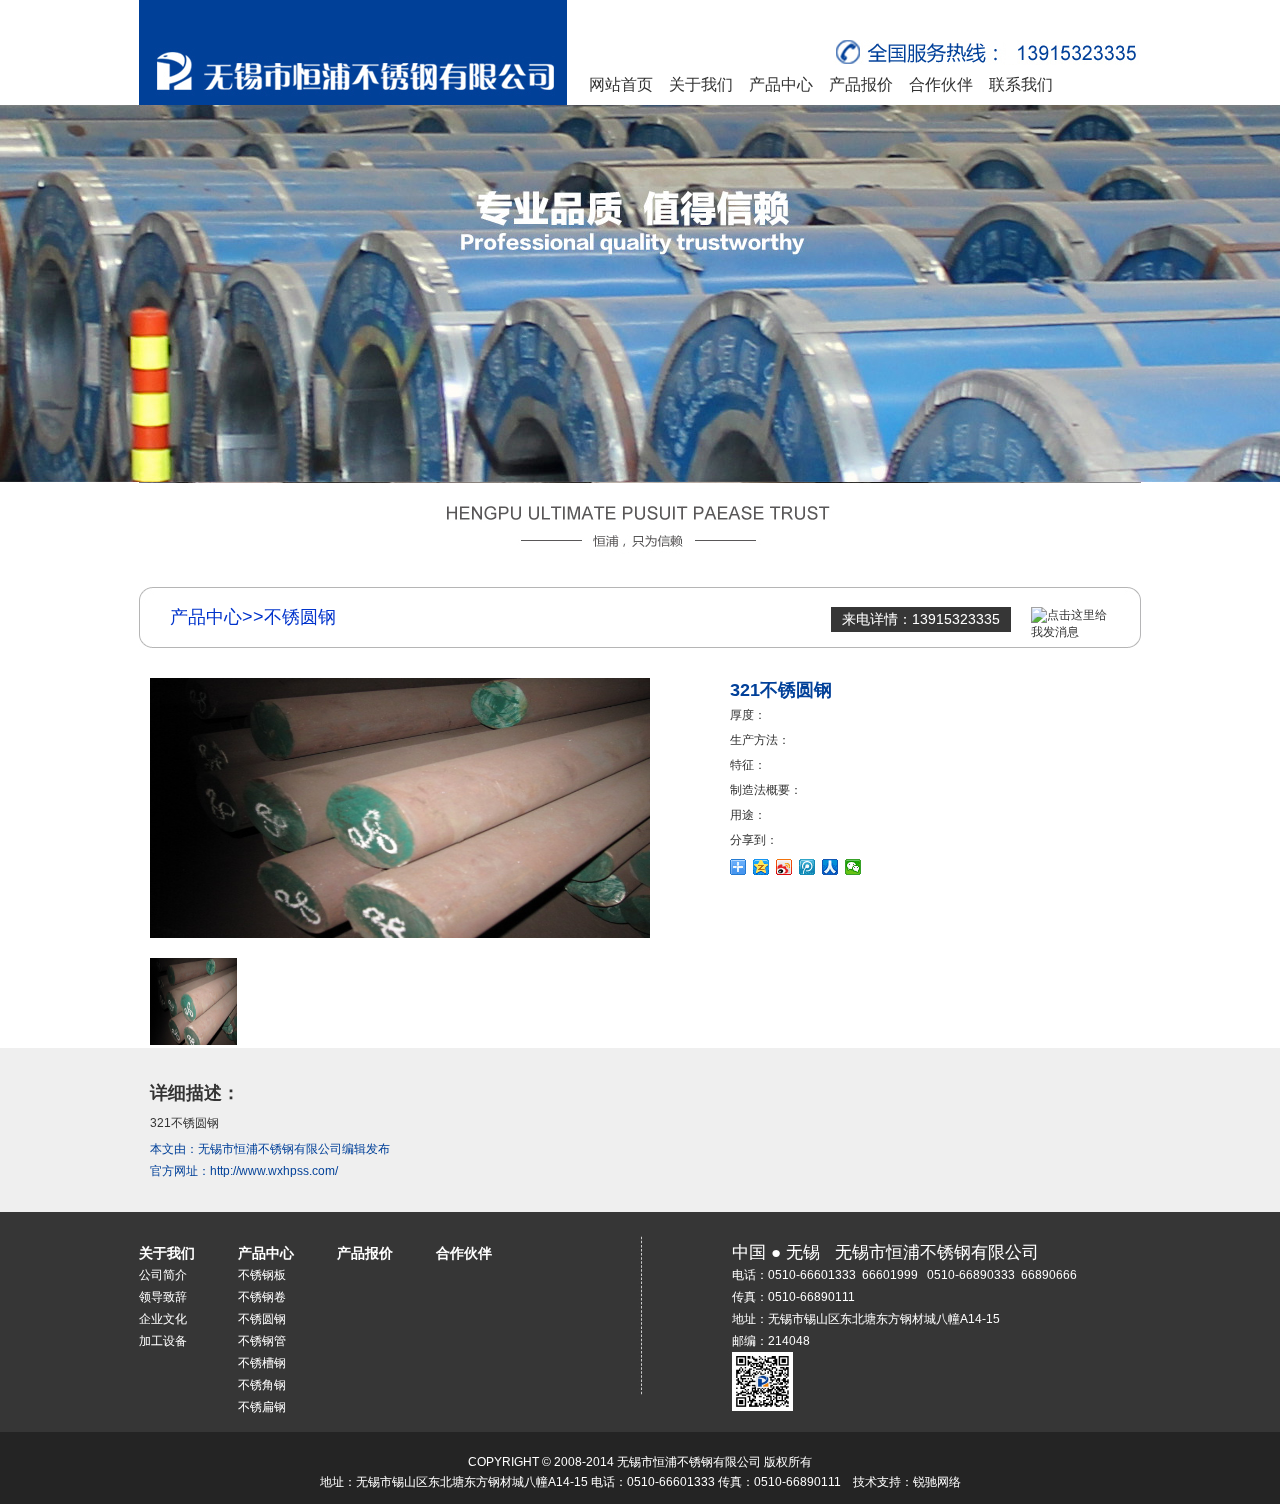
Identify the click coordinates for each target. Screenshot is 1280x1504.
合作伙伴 (941, 84)
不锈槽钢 (262, 1363)
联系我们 (1021, 84)
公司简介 (163, 1275)
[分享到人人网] (830, 867)
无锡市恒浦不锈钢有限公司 (270, 1149)
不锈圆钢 (262, 1319)
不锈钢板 (262, 1275)
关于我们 (701, 84)
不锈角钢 (262, 1385)
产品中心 (781, 84)
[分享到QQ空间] (761, 867)
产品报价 (861, 84)
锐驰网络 (937, 1482)
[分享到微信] (853, 867)
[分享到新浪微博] (784, 867)
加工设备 (163, 1341)
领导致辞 (163, 1297)
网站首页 (621, 84)
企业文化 (163, 1319)
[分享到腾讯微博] (807, 867)
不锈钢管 (262, 1341)
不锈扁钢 (262, 1407)
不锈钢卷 (262, 1297)
